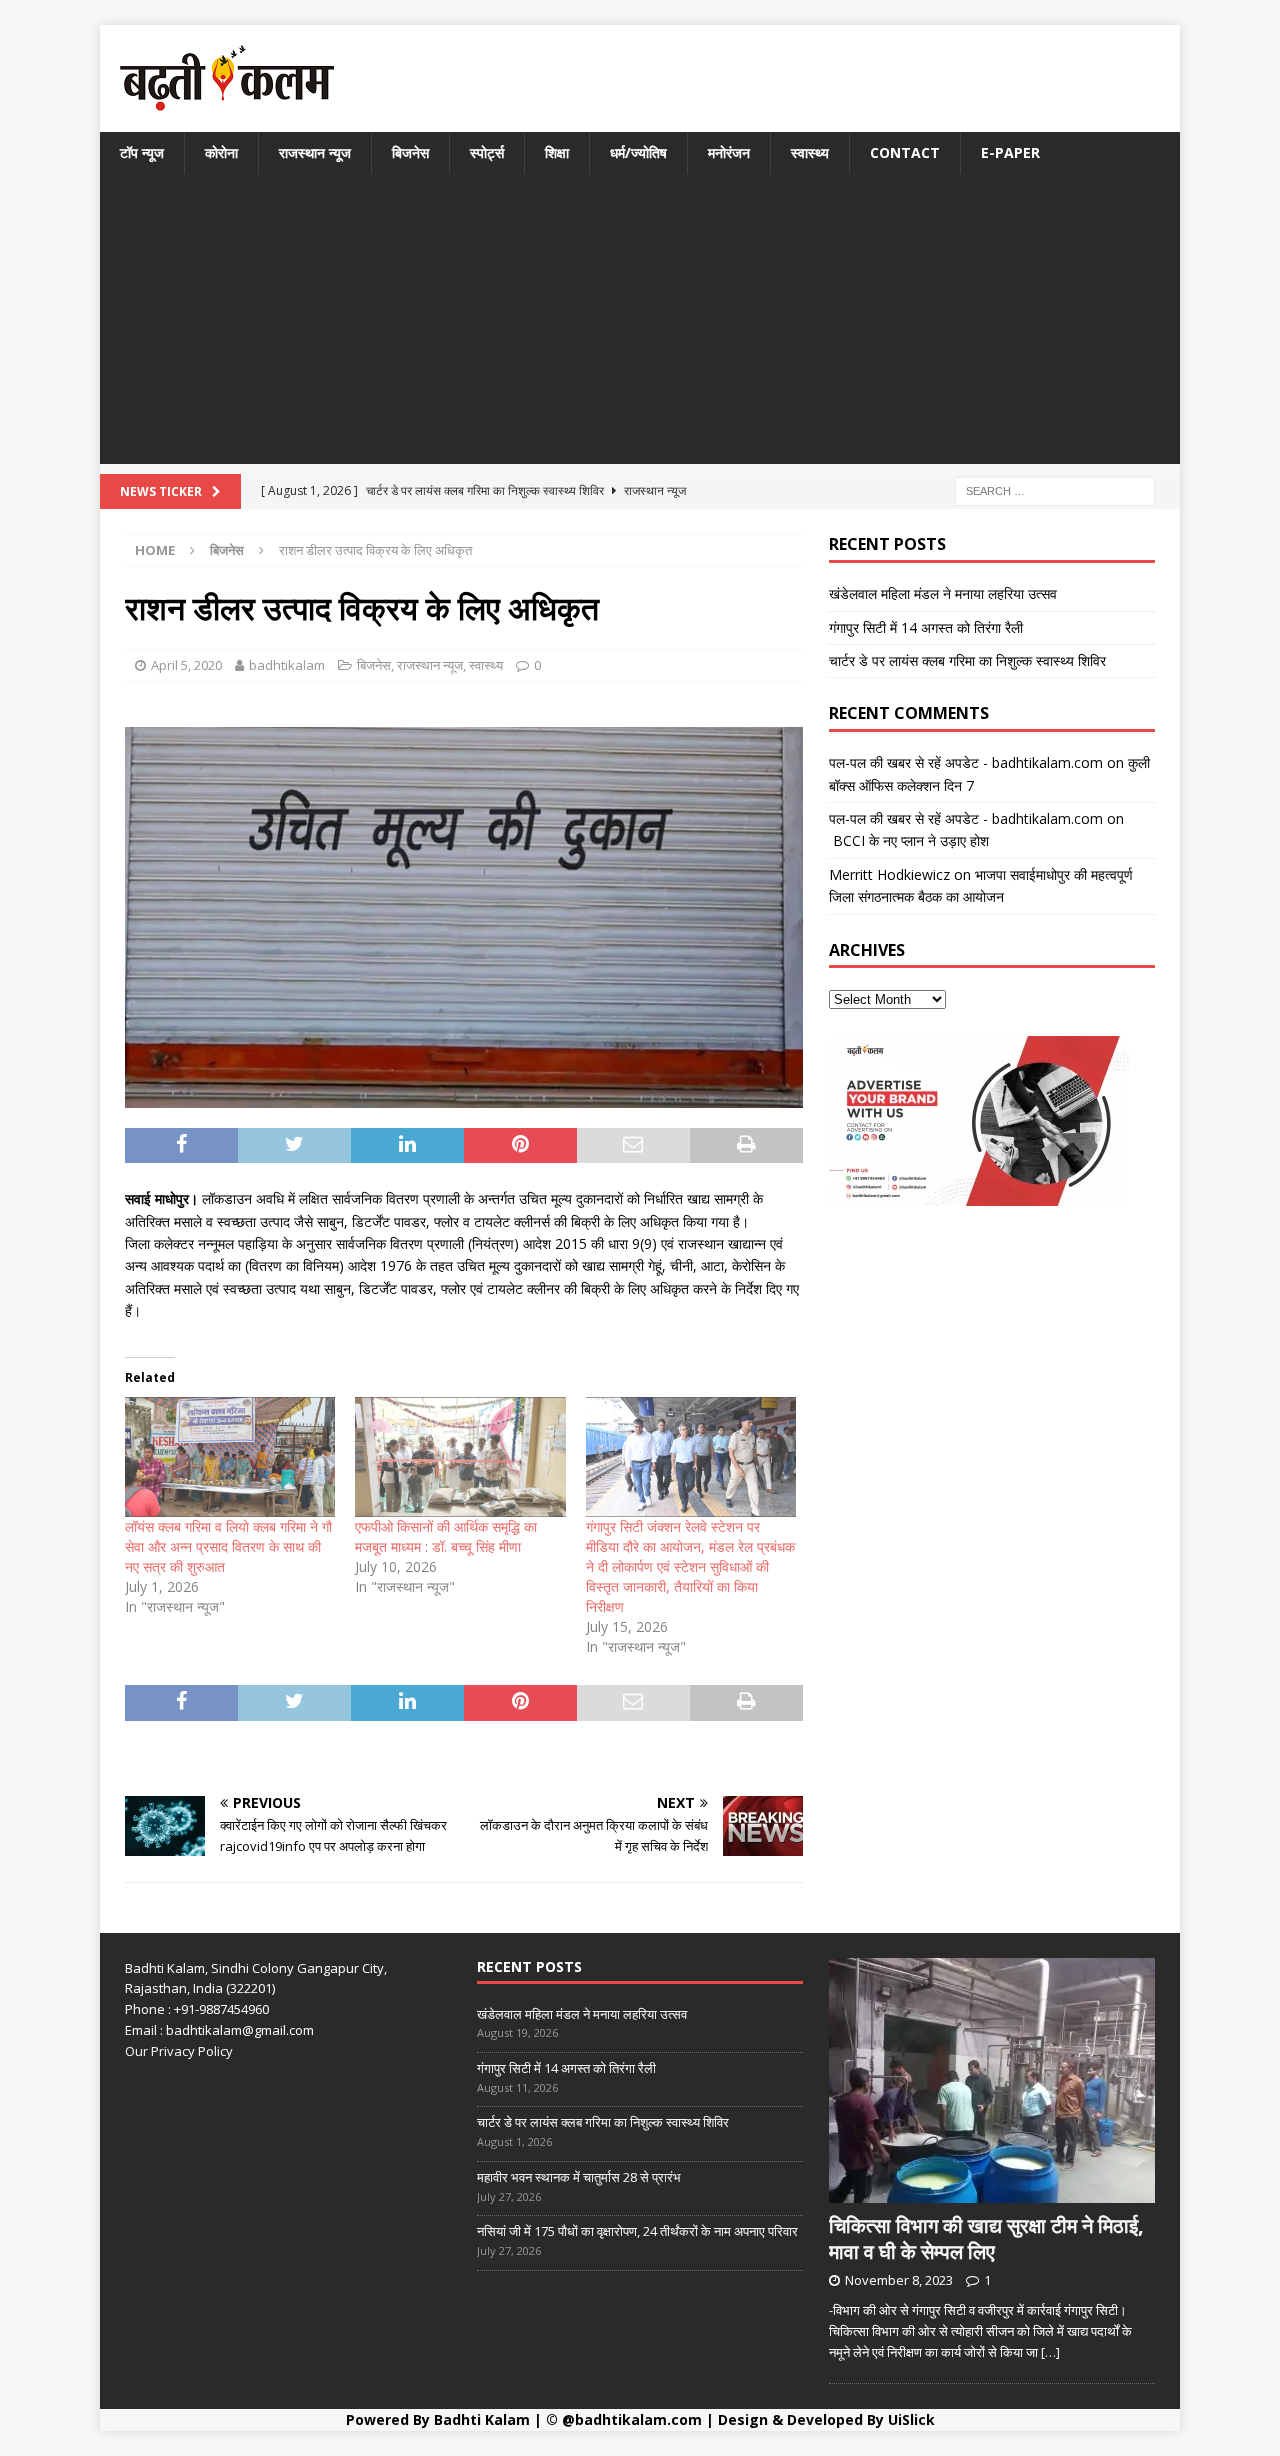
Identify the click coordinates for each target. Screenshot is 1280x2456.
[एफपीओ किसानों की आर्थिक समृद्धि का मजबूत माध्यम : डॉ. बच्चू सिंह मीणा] (460, 1457)
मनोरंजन (729, 152)
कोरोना (221, 152)
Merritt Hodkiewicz (889, 874)
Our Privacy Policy (179, 2051)
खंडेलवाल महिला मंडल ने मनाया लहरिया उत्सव (943, 593)
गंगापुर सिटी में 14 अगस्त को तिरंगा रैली (926, 627)
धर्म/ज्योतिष (638, 152)
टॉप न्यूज (142, 152)
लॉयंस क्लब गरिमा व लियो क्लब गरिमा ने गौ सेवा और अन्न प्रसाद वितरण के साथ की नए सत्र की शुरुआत (228, 1546)
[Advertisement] (640, 324)
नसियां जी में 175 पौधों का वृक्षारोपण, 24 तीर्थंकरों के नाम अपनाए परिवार (637, 2231)
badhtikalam (287, 665)
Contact (905, 152)
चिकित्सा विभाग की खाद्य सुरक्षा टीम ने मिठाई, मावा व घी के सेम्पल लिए (986, 2238)
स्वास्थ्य (810, 152)
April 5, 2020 (186, 665)
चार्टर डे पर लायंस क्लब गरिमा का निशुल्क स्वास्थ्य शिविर (967, 660)
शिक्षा (557, 152)
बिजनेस (410, 152)
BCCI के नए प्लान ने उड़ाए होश (909, 840)
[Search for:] (1055, 490)
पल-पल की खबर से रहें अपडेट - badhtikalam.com (966, 762)
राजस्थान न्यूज (315, 152)
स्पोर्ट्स (487, 152)
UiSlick (911, 2419)
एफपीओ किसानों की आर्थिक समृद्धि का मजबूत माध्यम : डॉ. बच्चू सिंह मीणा (446, 1536)
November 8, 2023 (899, 2280)
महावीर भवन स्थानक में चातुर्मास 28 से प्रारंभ (579, 2177)
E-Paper (1010, 152)
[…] (1050, 2352)
